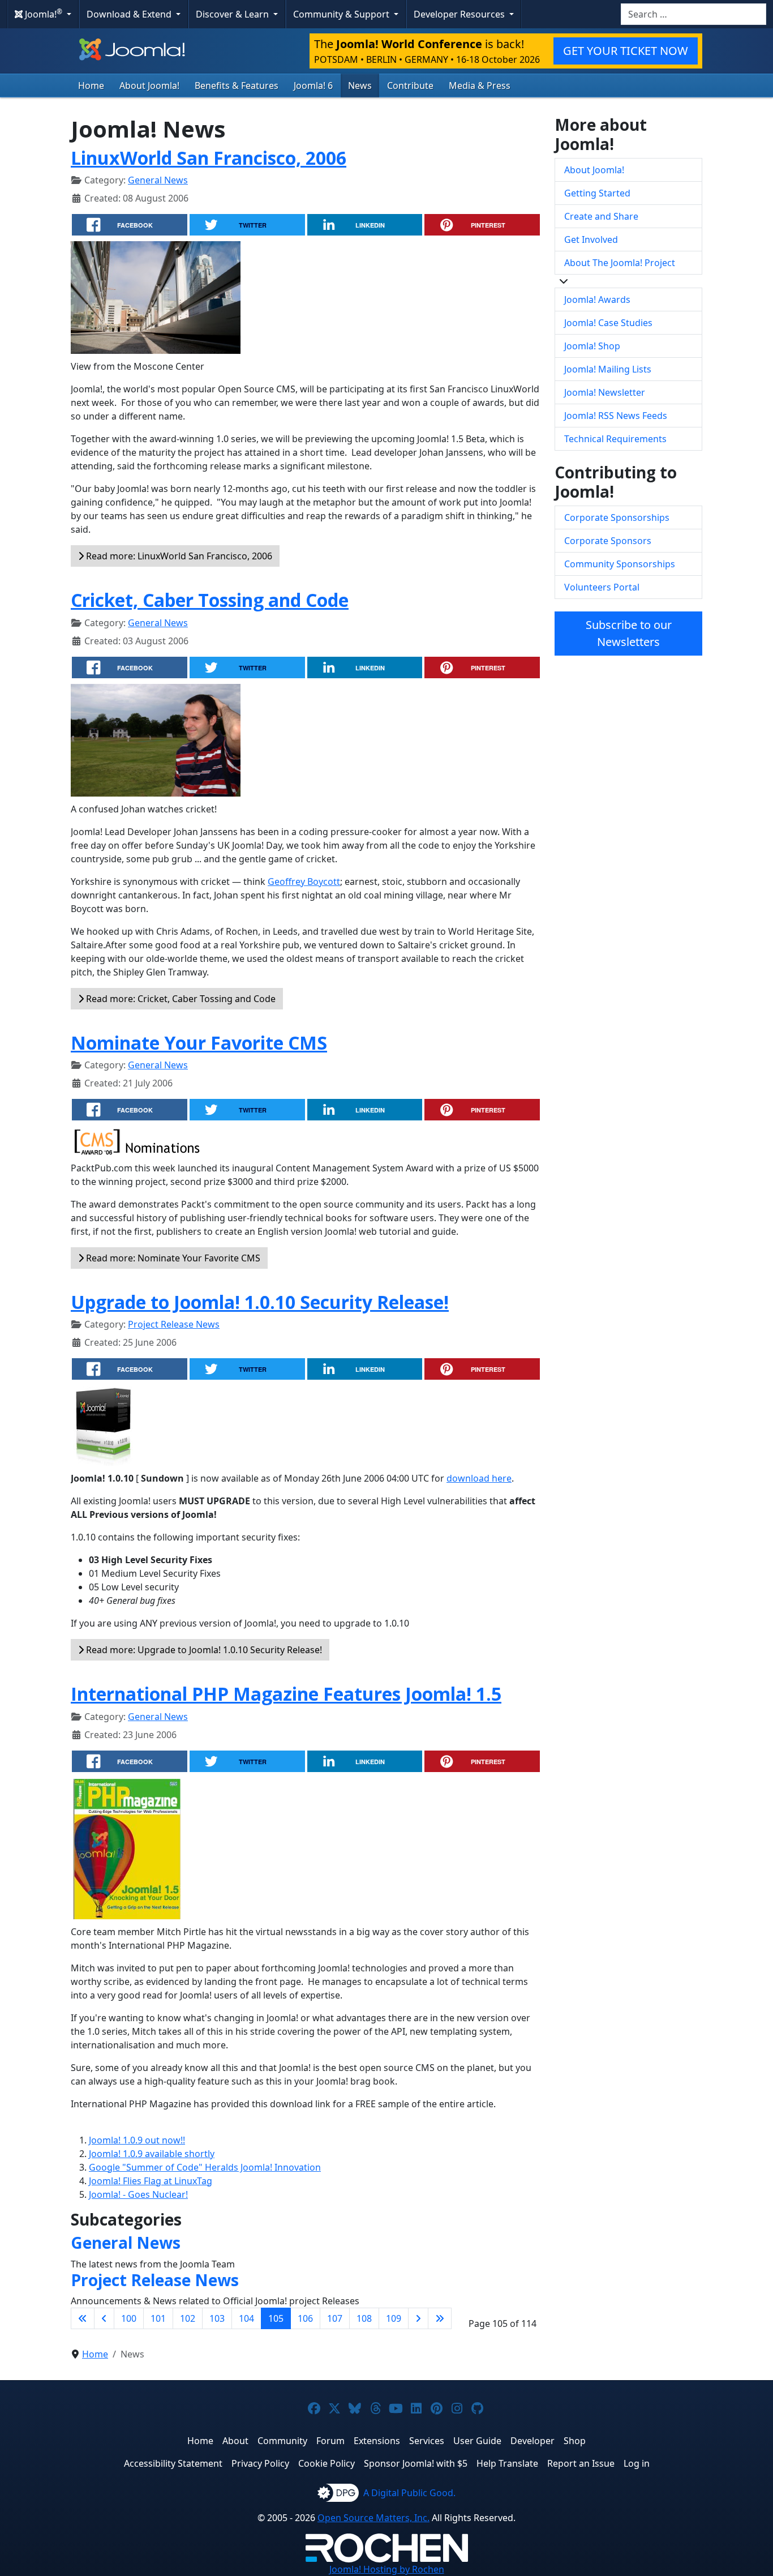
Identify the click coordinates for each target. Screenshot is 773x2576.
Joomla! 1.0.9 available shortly (152, 2154)
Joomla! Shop (592, 346)
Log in (637, 2463)
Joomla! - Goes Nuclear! (138, 2194)
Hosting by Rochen (387, 2569)
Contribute (410, 85)
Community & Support (342, 14)
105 (276, 2318)
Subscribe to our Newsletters (629, 633)
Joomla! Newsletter (605, 392)
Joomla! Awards (597, 299)
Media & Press (480, 85)
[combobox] (693, 14)
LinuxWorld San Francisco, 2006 (209, 158)
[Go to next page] (418, 2318)
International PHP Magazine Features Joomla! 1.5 (286, 1694)
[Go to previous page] (104, 2318)
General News (158, 180)
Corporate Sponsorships (617, 517)
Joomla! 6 (313, 85)
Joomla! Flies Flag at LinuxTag (151, 2181)
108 (364, 2318)
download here (479, 1478)
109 (394, 2318)
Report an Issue (581, 2463)
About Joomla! (149, 85)
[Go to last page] (440, 2318)
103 (217, 2318)
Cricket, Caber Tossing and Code (210, 600)
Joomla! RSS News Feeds (616, 416)
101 (158, 2318)
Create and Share (601, 216)
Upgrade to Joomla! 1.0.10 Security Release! (260, 1302)
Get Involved (591, 239)
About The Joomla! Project (620, 263)
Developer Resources (460, 14)
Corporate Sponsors (608, 541)
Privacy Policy (260, 2463)
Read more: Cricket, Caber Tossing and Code (180, 999)
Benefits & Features (237, 85)
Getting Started (597, 193)
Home (91, 85)
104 (246, 2318)
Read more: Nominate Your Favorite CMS (172, 1258)
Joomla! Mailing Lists (608, 369)
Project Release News (174, 1324)
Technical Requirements (615, 439)
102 (188, 2318)
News (360, 85)
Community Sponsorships (620, 564)
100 (129, 2318)
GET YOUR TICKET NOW (626, 51)
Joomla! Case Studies (608, 323)
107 (335, 2318)
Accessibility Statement (173, 2463)
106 (305, 2318)
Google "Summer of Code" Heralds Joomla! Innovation (205, 2167)
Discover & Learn (233, 14)
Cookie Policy (327, 2463)
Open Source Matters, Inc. (373, 2518)
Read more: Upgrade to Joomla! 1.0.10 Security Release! (203, 1650)
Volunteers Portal (602, 587)
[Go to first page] (83, 2318)
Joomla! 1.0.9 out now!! (137, 2140)
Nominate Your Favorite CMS (199, 1043)
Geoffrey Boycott (304, 882)
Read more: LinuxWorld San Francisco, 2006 (178, 556)
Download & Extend (130, 14)
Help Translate (507, 2463)
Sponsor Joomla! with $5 (416, 2463)
